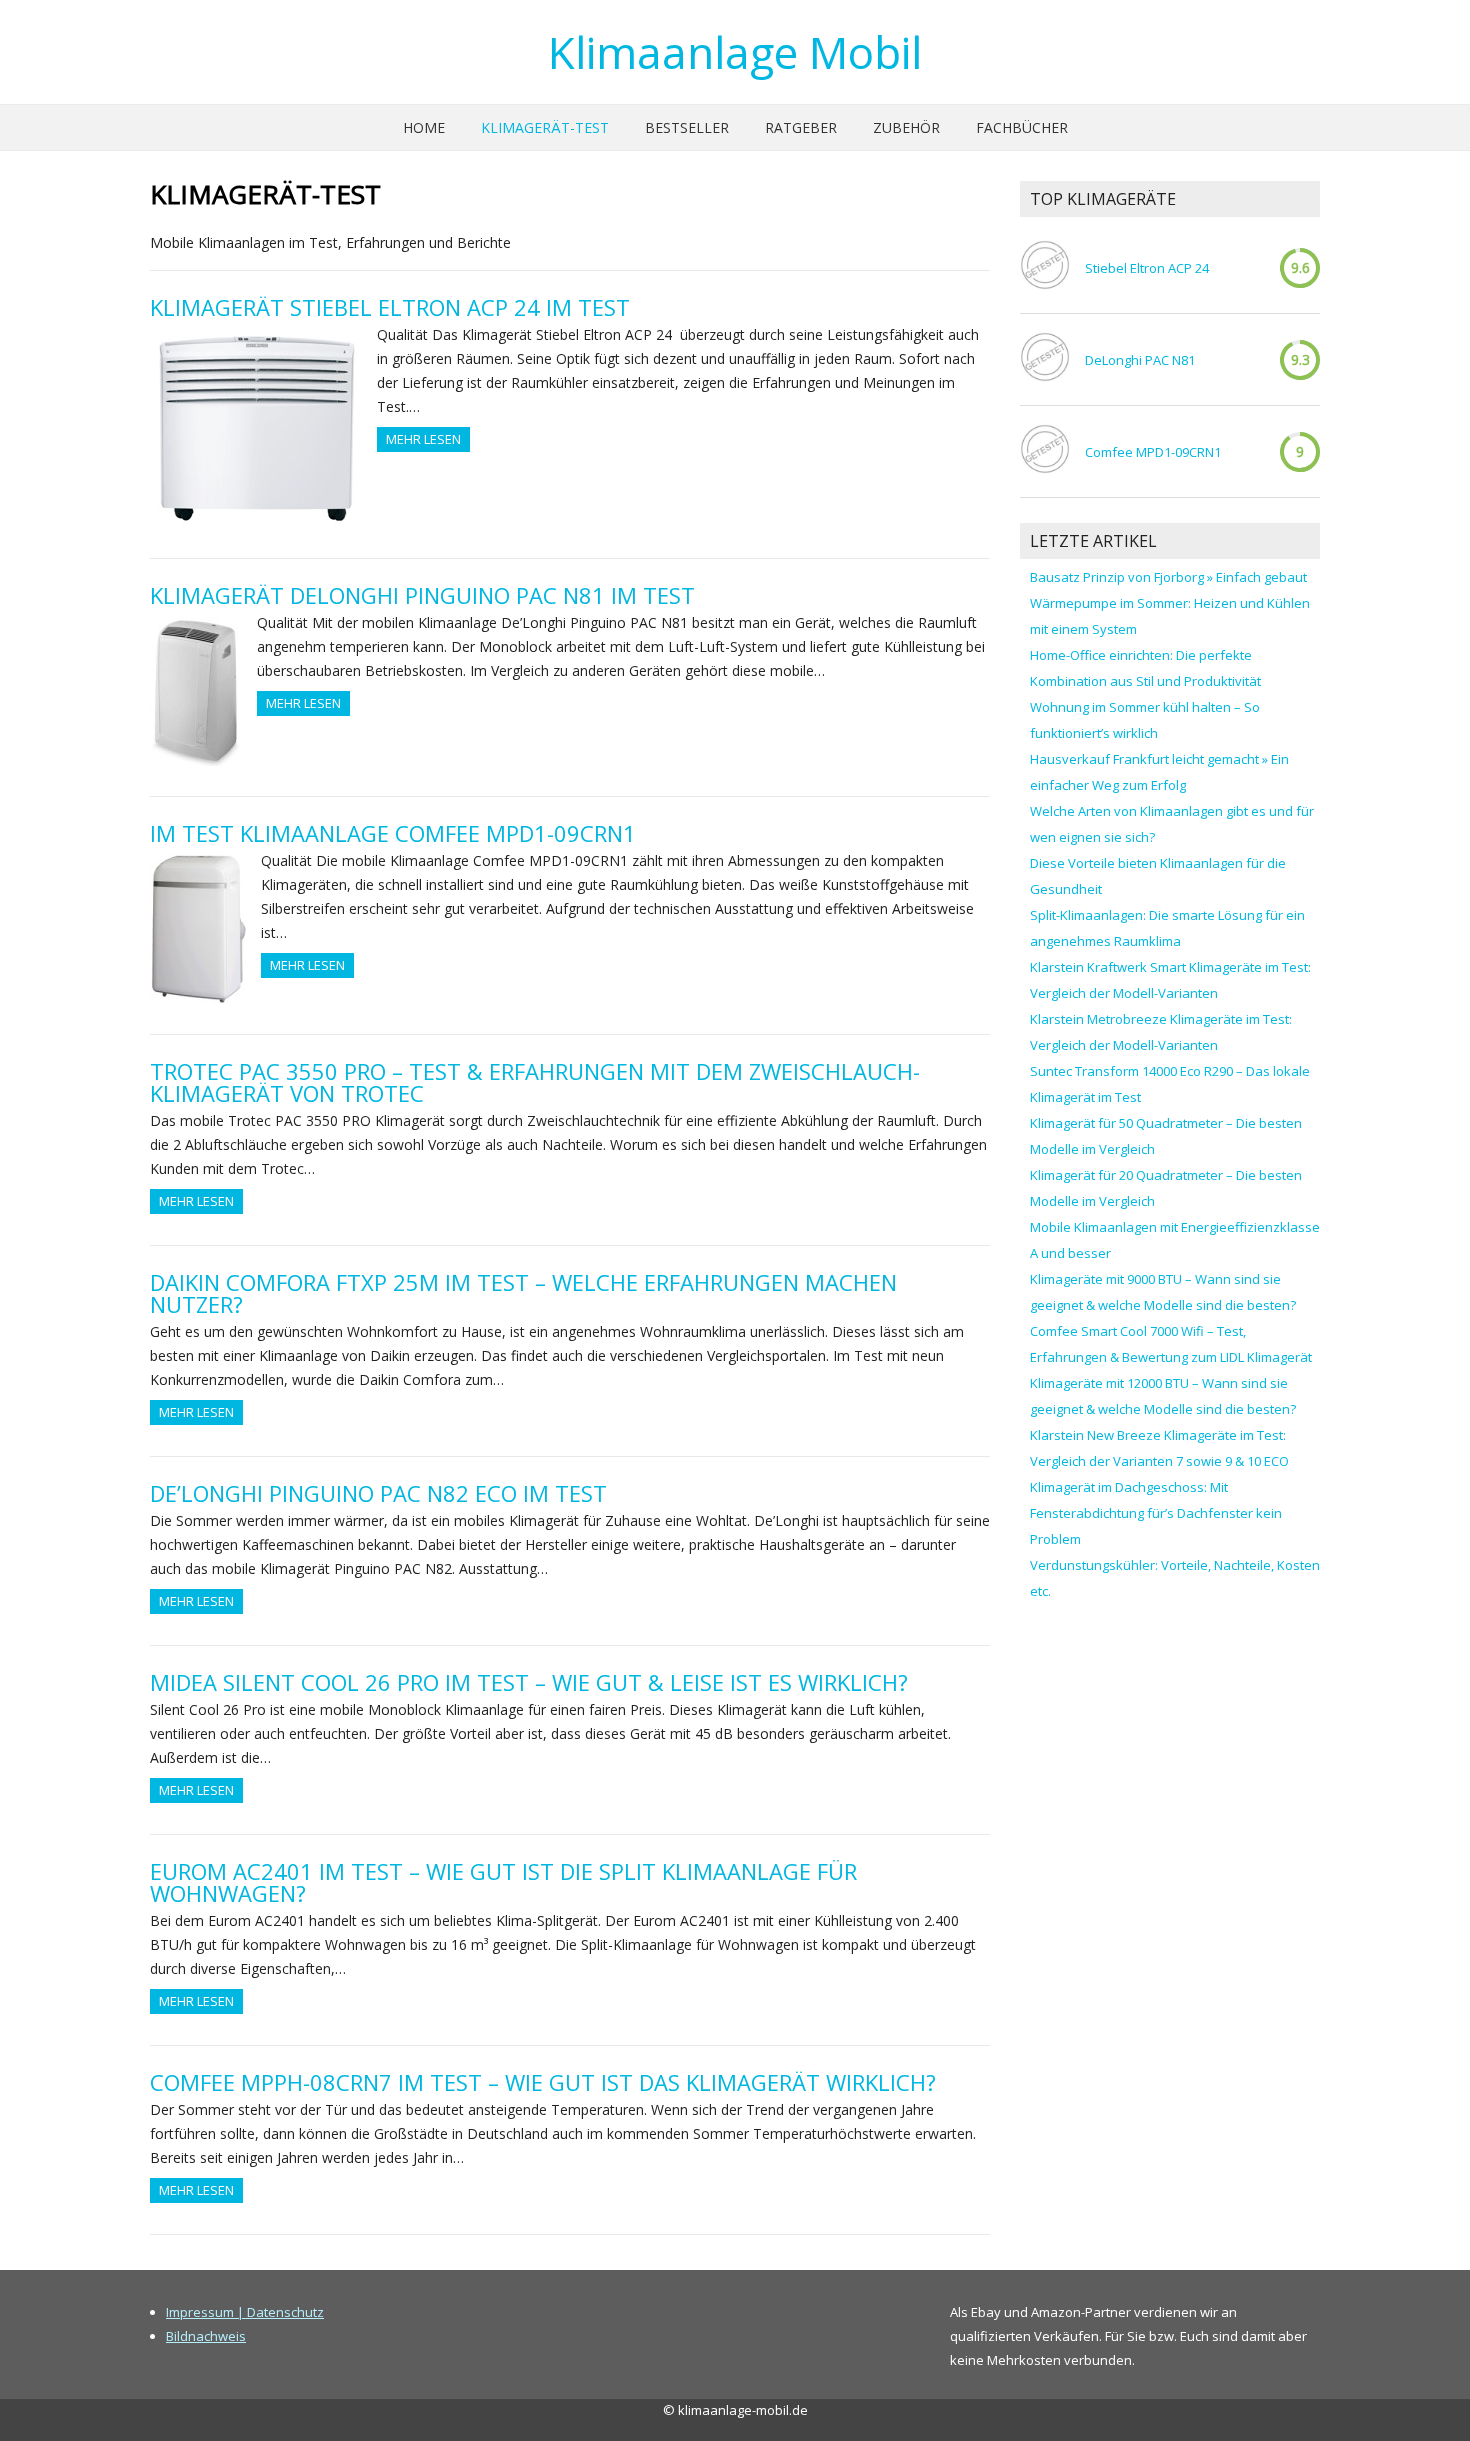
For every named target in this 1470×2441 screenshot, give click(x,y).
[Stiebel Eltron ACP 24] (1045, 267)
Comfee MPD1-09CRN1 (1153, 452)
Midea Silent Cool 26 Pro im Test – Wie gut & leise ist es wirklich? (529, 1682)
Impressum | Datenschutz (245, 2312)
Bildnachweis (206, 2336)
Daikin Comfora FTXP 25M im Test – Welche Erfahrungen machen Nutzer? (523, 1293)
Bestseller (687, 127)
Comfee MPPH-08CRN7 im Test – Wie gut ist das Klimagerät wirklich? (543, 2082)
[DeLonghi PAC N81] (1045, 359)
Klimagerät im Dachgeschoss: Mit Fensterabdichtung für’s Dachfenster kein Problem (1156, 1513)
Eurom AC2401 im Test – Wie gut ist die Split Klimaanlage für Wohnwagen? (503, 1882)
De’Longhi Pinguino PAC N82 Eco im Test (378, 1493)
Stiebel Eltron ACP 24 (1147, 268)
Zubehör (906, 127)
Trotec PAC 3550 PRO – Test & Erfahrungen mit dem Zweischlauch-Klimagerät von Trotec (535, 1082)
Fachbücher (1022, 127)
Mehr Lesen (423, 439)
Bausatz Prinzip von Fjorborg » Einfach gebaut (1168, 577)
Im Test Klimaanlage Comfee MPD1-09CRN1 (393, 833)
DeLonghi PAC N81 (1140, 360)
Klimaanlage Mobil (735, 52)
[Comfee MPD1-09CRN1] (1045, 451)
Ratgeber (801, 127)
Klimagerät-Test (545, 127)
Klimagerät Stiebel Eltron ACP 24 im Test (390, 307)
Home (424, 127)
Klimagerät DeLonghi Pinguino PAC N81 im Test (422, 595)
